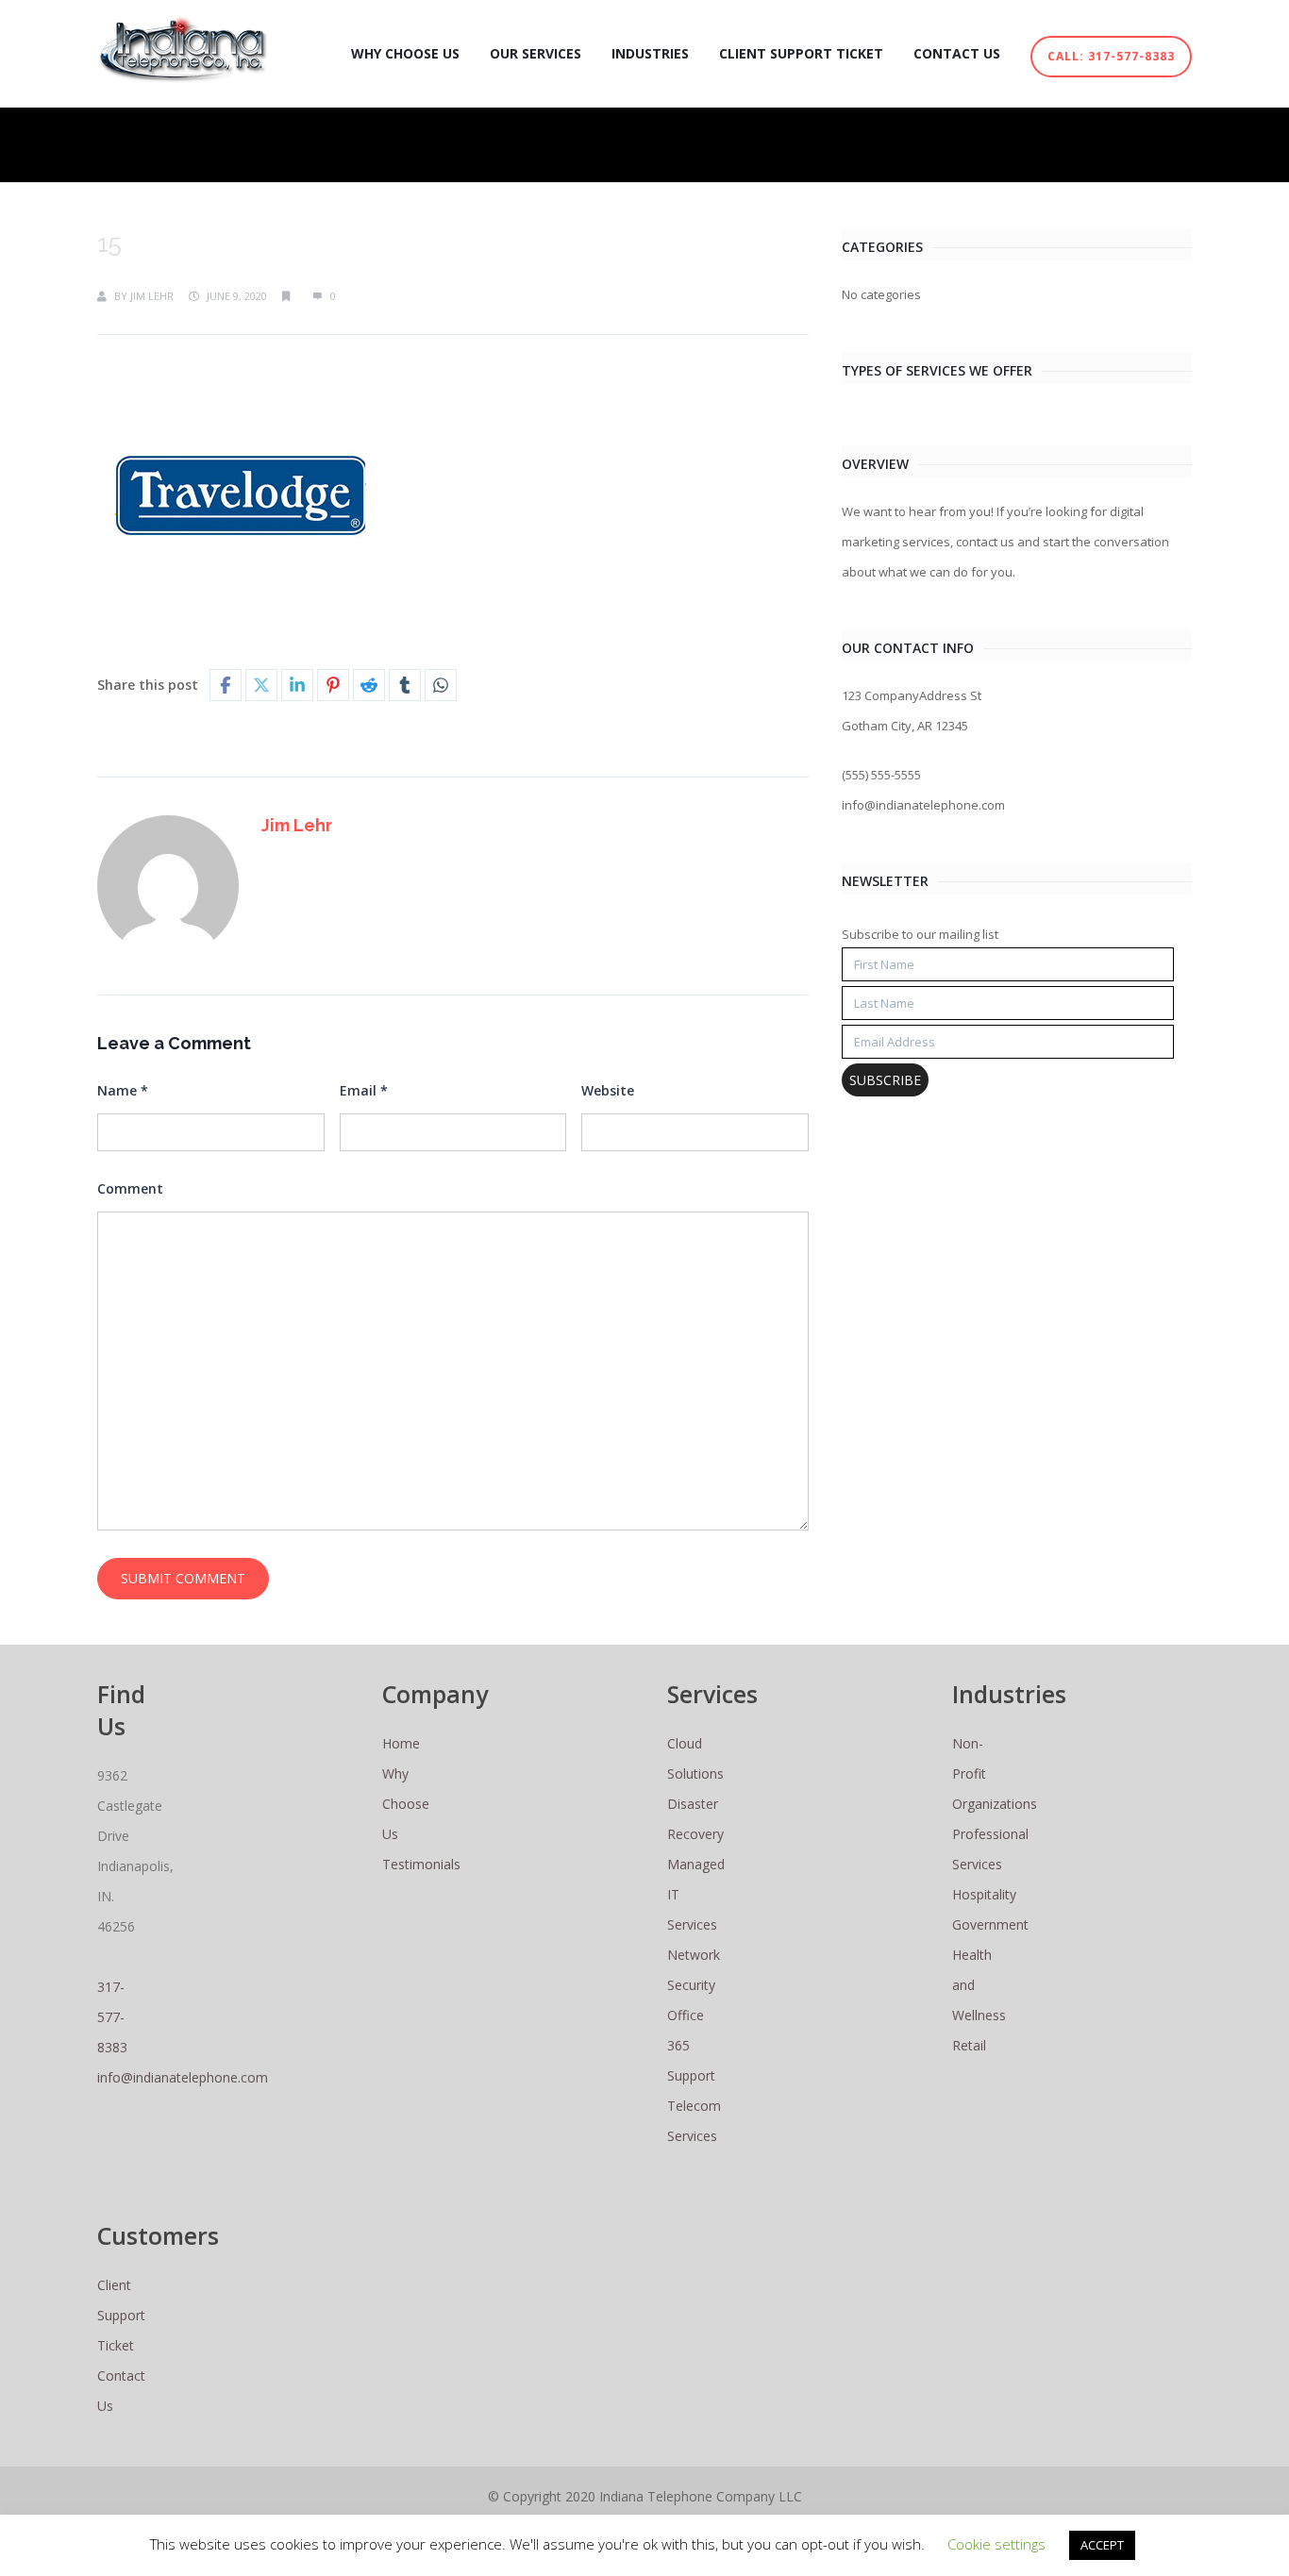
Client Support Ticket (801, 53)
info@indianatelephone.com (183, 2077)
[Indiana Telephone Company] (184, 49)
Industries (650, 53)
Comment (130, 1188)
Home (401, 1743)
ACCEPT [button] (1102, 2545)
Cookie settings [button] (996, 2544)
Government (990, 1924)
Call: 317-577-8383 (1111, 56)
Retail (969, 2045)
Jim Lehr (152, 296)
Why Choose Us (405, 53)
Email (364, 1090)
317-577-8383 (112, 2017)
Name (123, 1090)
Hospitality (984, 1894)
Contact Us (957, 53)
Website (608, 1090)
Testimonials (421, 1864)
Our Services (536, 53)
